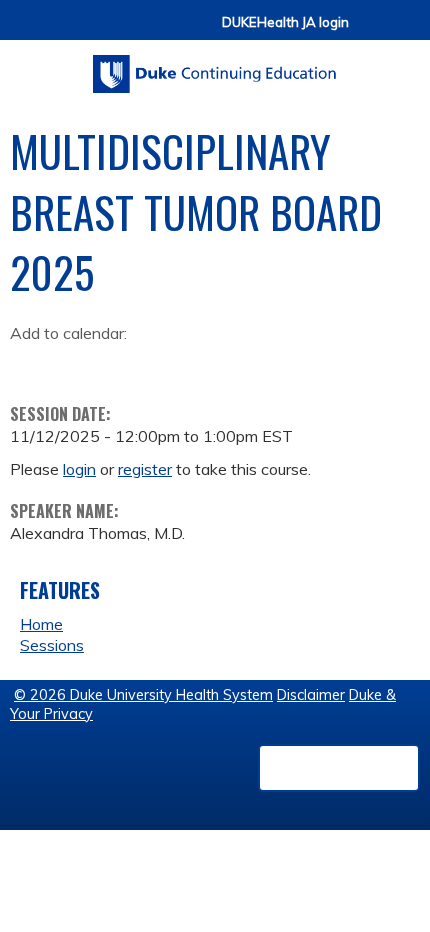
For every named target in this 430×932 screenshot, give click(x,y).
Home (41, 624)
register (145, 469)
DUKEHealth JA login (285, 22)
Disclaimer (311, 695)
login (79, 469)
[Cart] (372, 31)
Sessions (52, 645)
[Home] (215, 67)
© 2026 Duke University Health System (143, 695)
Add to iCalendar (120, 363)
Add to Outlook (168, 364)
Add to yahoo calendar (75, 364)
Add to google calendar (30, 364)
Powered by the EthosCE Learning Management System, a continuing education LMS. (339, 768)
